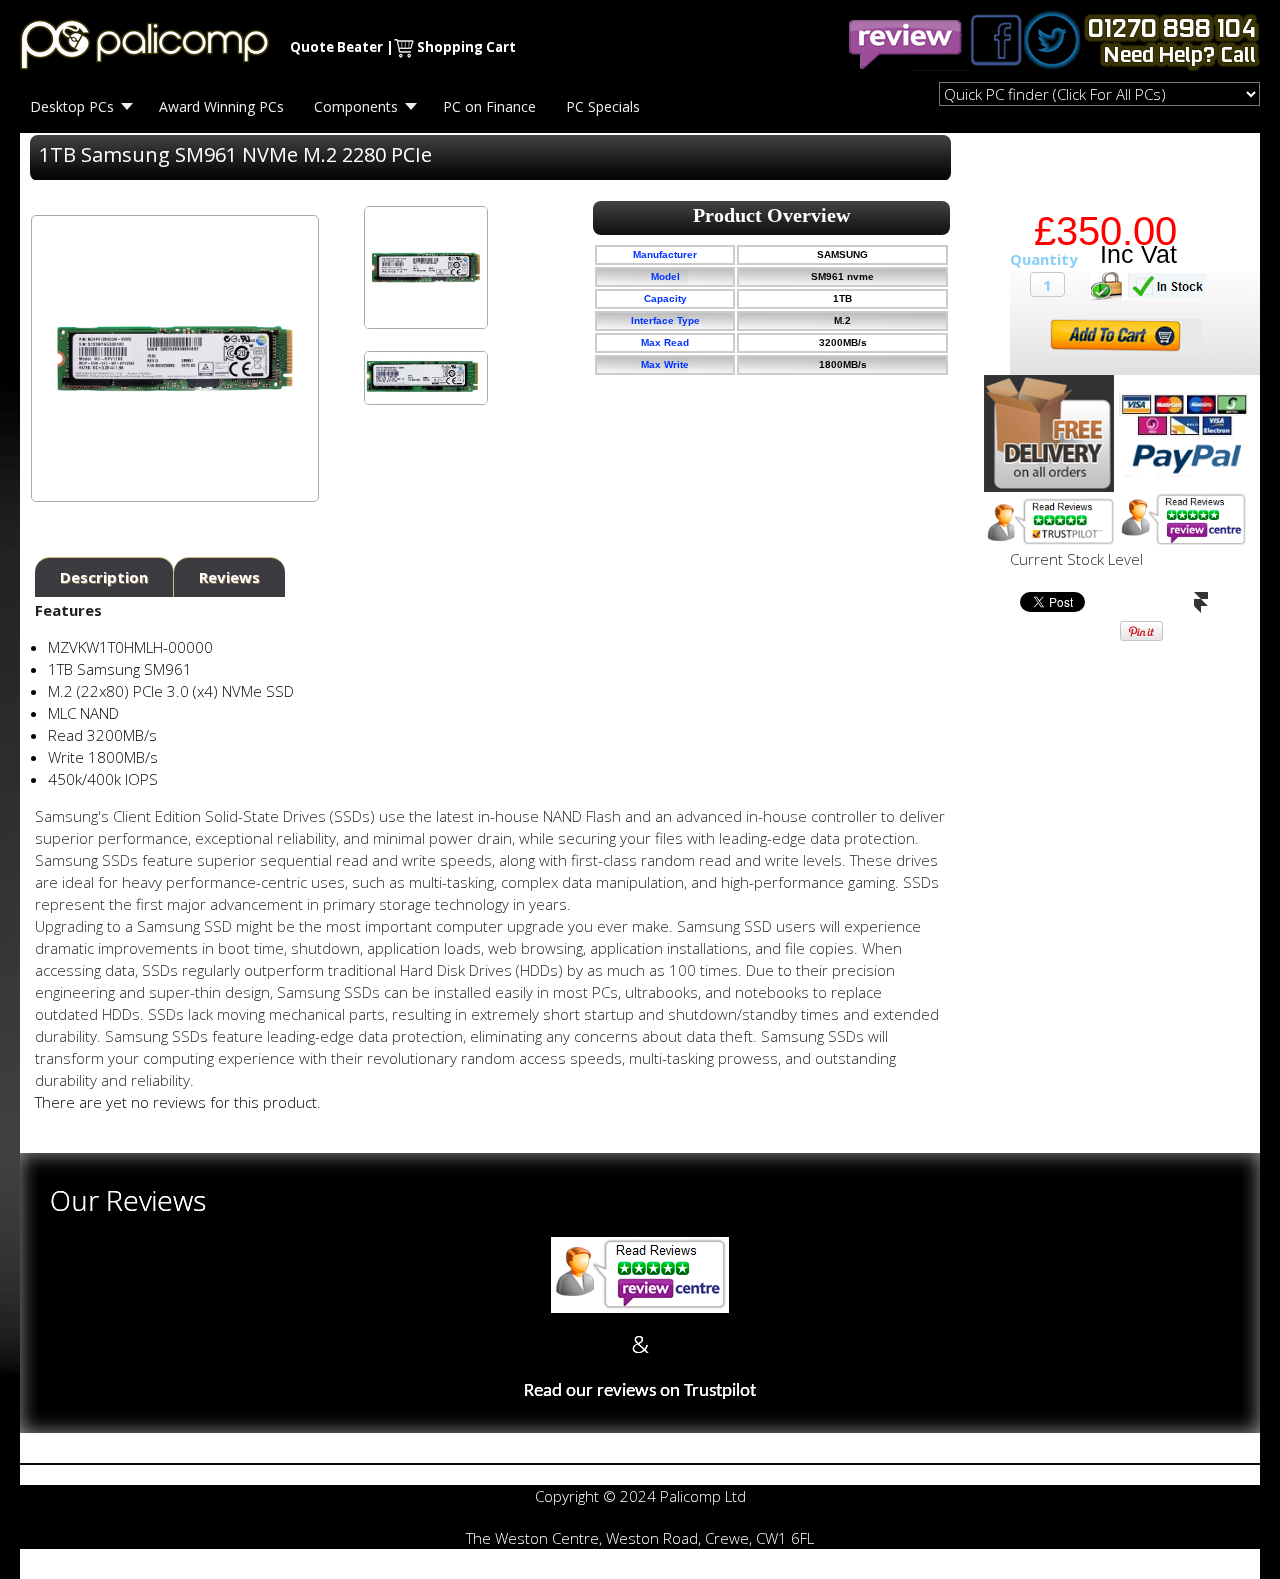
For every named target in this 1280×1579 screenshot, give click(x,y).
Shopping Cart (466, 47)
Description (104, 577)
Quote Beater (336, 47)
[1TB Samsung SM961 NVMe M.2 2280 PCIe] (425, 267)
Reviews (229, 577)
